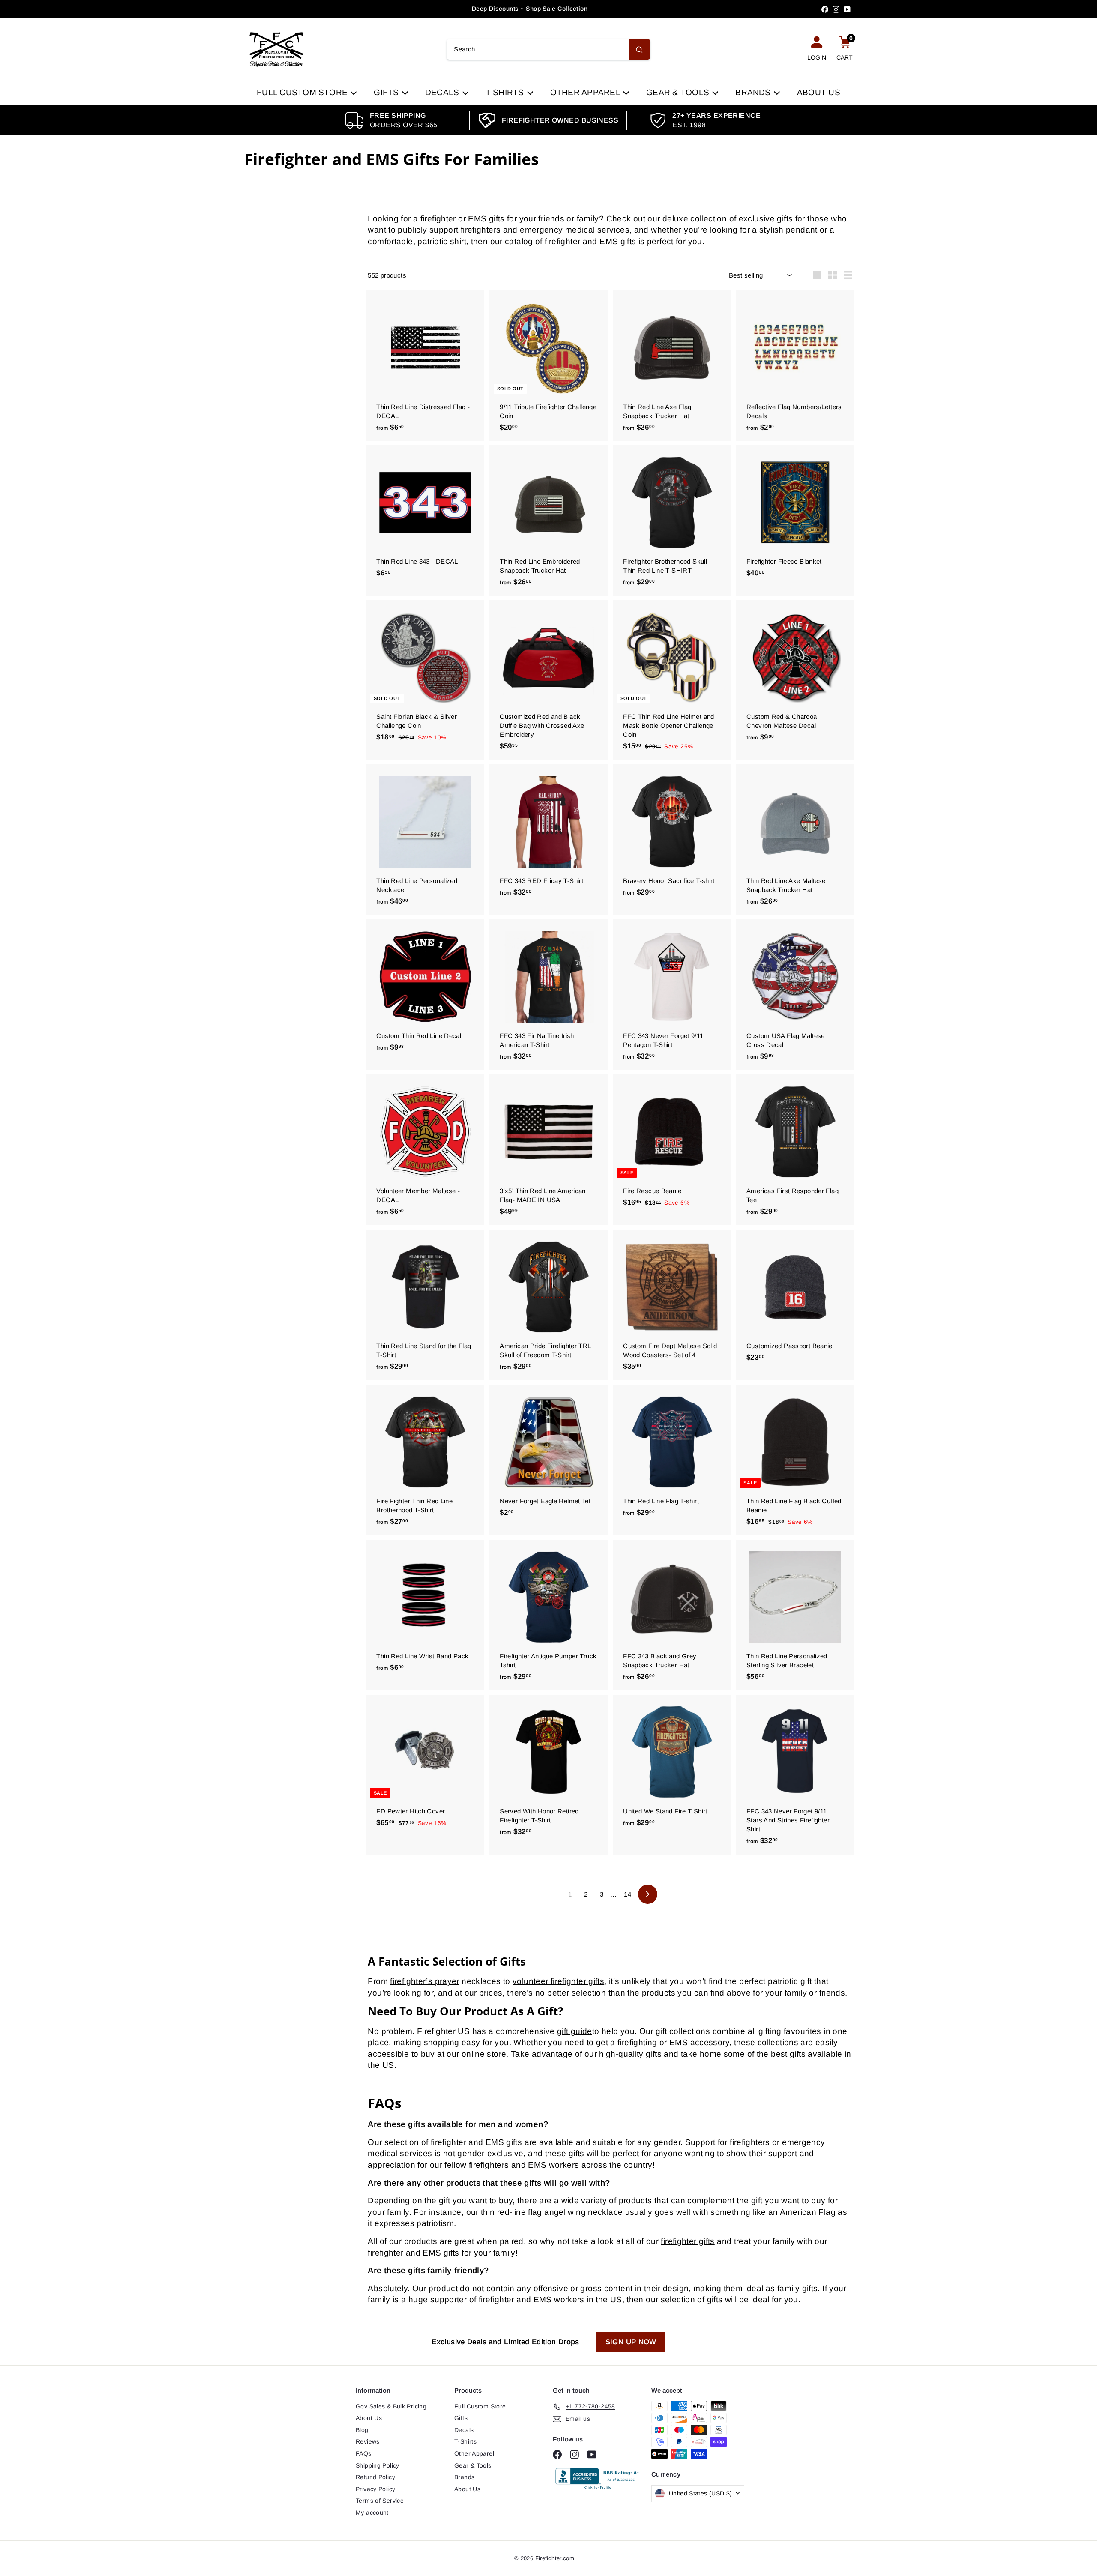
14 (628, 1894)
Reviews (368, 2441)
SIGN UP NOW (631, 2342)
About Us (819, 92)
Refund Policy (375, 2477)
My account (372, 2513)
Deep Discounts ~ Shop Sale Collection (530, 9)
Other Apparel (586, 92)
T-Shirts (506, 92)
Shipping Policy (378, 2465)
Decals (443, 92)
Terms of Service (380, 2501)
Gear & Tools (679, 92)
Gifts (387, 92)
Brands (754, 92)
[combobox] (548, 49)
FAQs (364, 2453)
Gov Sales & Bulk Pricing (391, 2406)
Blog (362, 2430)
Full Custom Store (303, 92)
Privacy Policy (375, 2489)
